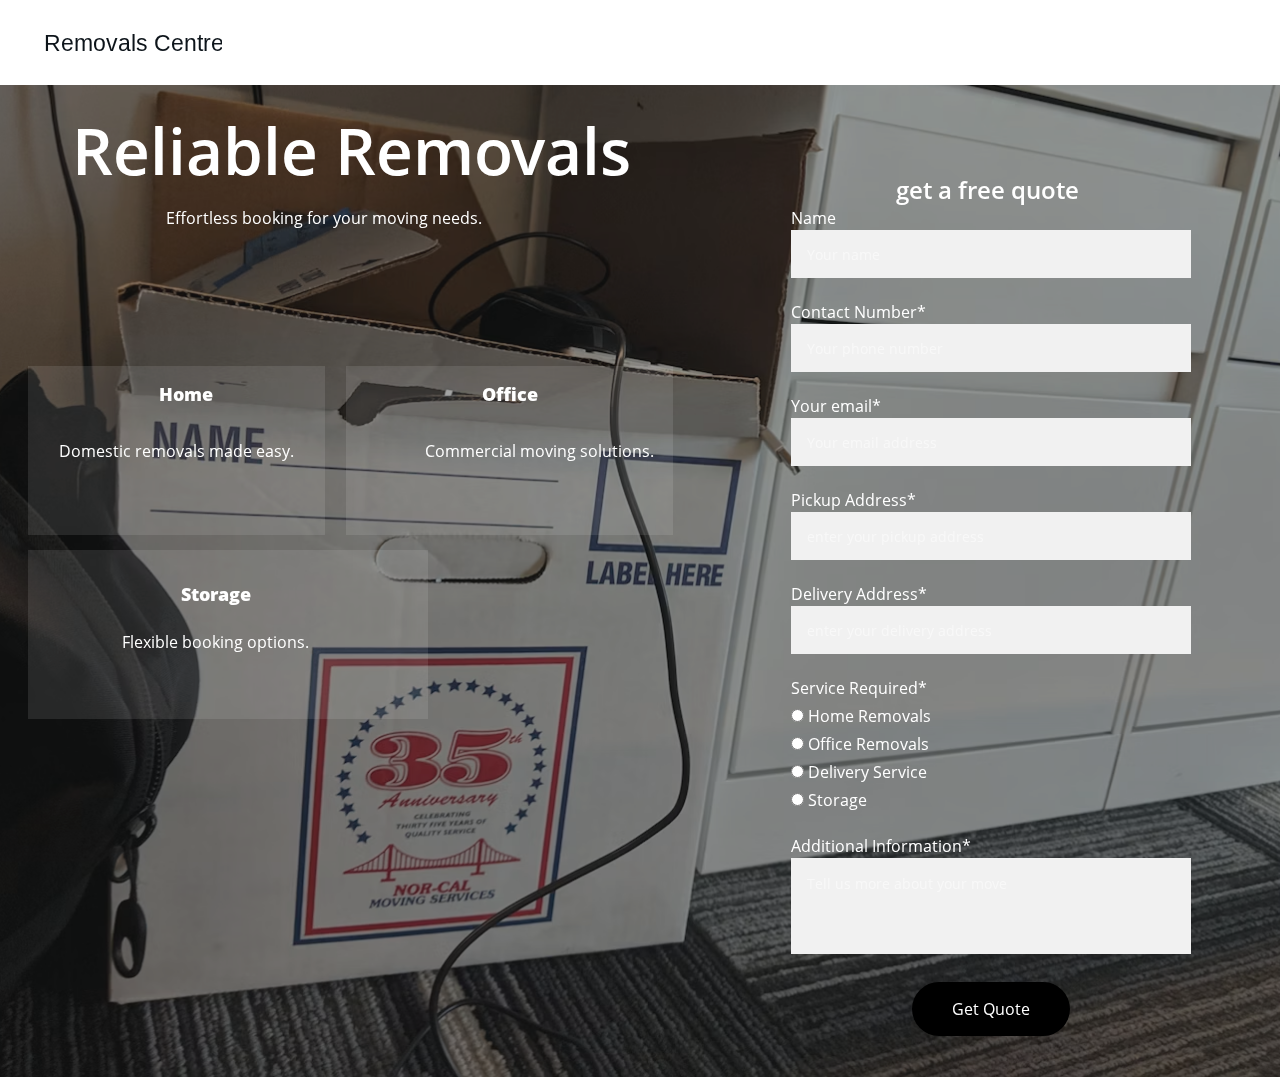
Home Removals (867, 716)
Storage (835, 800)
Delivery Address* (859, 594)
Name (813, 218)
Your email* (836, 406)
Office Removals (866, 744)
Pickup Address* (853, 500)
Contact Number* (858, 312)
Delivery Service (865, 772)
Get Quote (991, 1009)
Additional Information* (881, 846)
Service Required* (859, 688)
